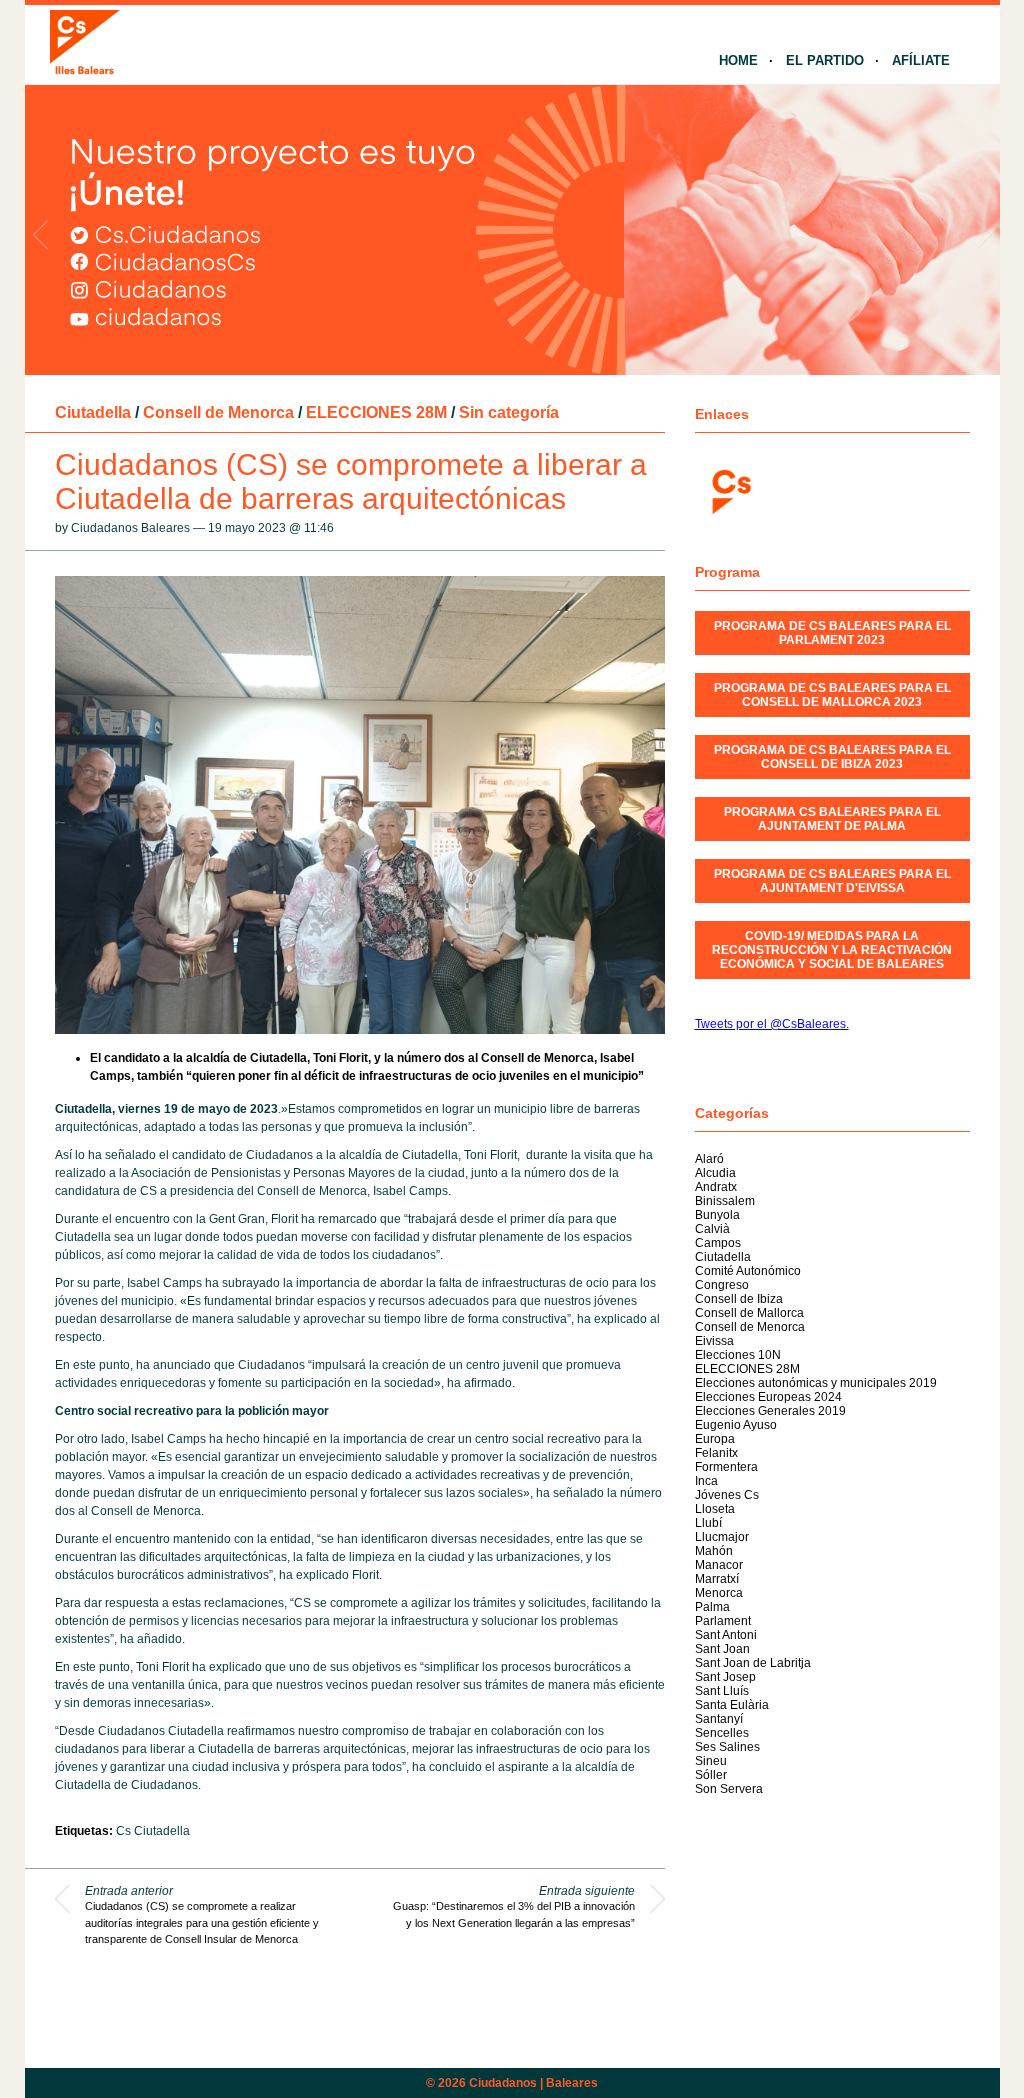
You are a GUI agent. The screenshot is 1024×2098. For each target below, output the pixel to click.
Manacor (719, 1565)
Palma (712, 1607)
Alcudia (715, 1173)
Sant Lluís (722, 1691)
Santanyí (719, 1719)
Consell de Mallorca (749, 1313)
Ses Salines (727, 1747)
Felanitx (716, 1453)
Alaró (709, 1159)
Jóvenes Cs (727, 1495)
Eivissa (714, 1341)
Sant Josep (725, 1677)
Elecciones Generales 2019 (770, 1411)
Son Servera (729, 1789)
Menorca (719, 1593)
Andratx (716, 1187)
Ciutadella (93, 412)
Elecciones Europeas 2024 (768, 1397)
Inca (706, 1481)
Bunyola (717, 1215)
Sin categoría (509, 412)
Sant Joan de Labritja (753, 1663)
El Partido (825, 60)
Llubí (708, 1523)
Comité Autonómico (748, 1271)
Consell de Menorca (218, 412)
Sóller (711, 1775)
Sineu (711, 1761)
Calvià (712, 1229)
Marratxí (717, 1579)
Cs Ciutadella (153, 1831)
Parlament (723, 1621)
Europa (715, 1439)
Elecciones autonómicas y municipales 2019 (816, 1383)
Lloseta (715, 1509)
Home (738, 60)
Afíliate (921, 60)
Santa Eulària (732, 1705)
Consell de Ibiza (739, 1299)
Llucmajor (722, 1537)
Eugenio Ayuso (736, 1425)
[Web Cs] (730, 489)
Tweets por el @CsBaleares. (772, 1024)
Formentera (726, 1467)
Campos (718, 1243)
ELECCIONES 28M (376, 412)
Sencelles (722, 1733)
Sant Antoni (726, 1635)
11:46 (319, 528)
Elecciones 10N (738, 1355)
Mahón (714, 1551)
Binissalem (725, 1201)
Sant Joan (722, 1649)
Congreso (722, 1285)
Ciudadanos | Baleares (533, 2083)
